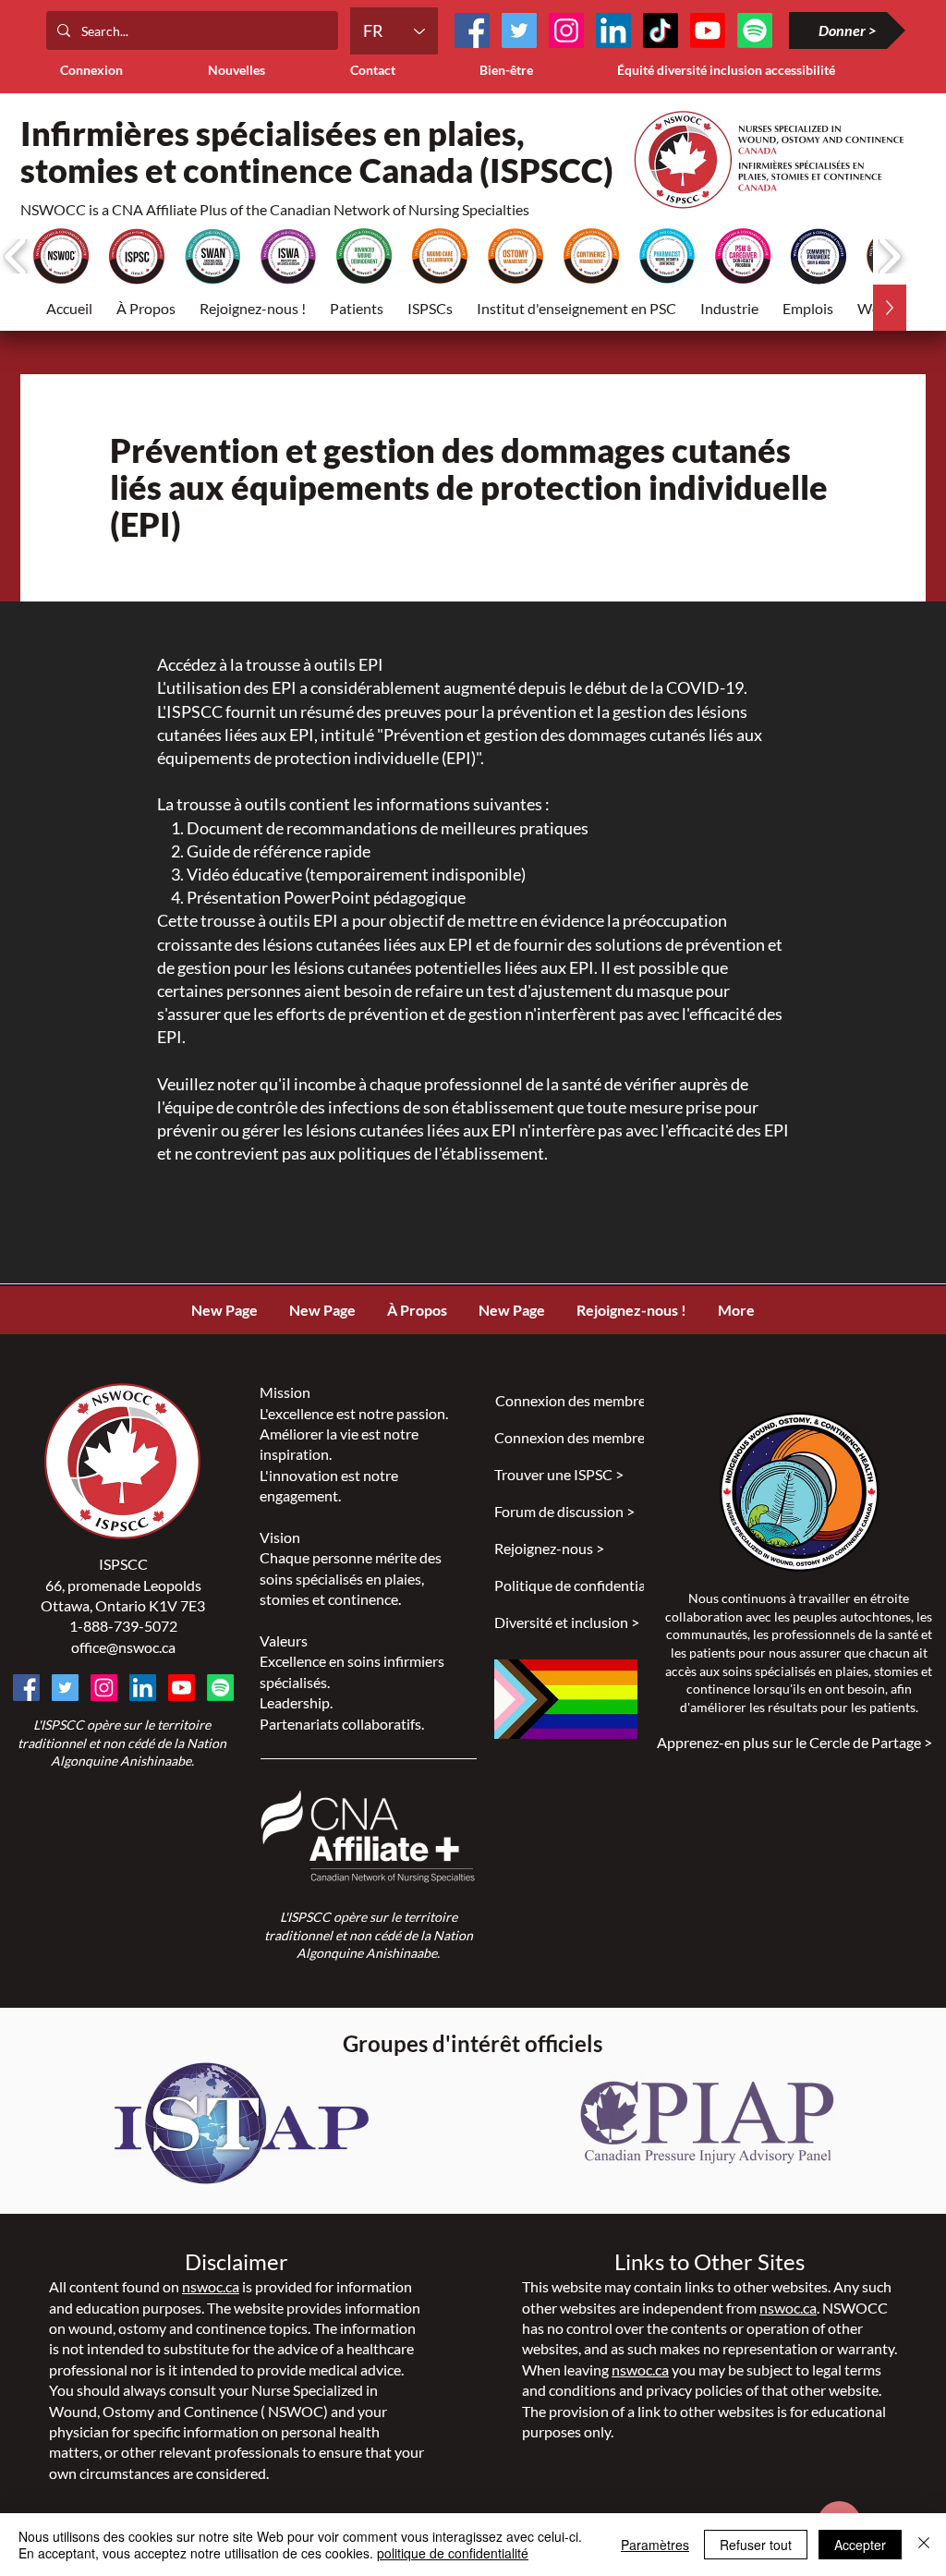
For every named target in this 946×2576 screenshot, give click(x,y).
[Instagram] (566, 30)
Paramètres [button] (655, 2545)
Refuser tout (756, 2545)
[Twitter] (519, 30)
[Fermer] (924, 2545)
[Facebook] (472, 30)
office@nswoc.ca (123, 1647)
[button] (357, 308)
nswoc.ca (211, 2286)
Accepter (860, 2545)
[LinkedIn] (613, 30)
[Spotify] (220, 1688)
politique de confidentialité (453, 2553)
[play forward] (889, 256)
